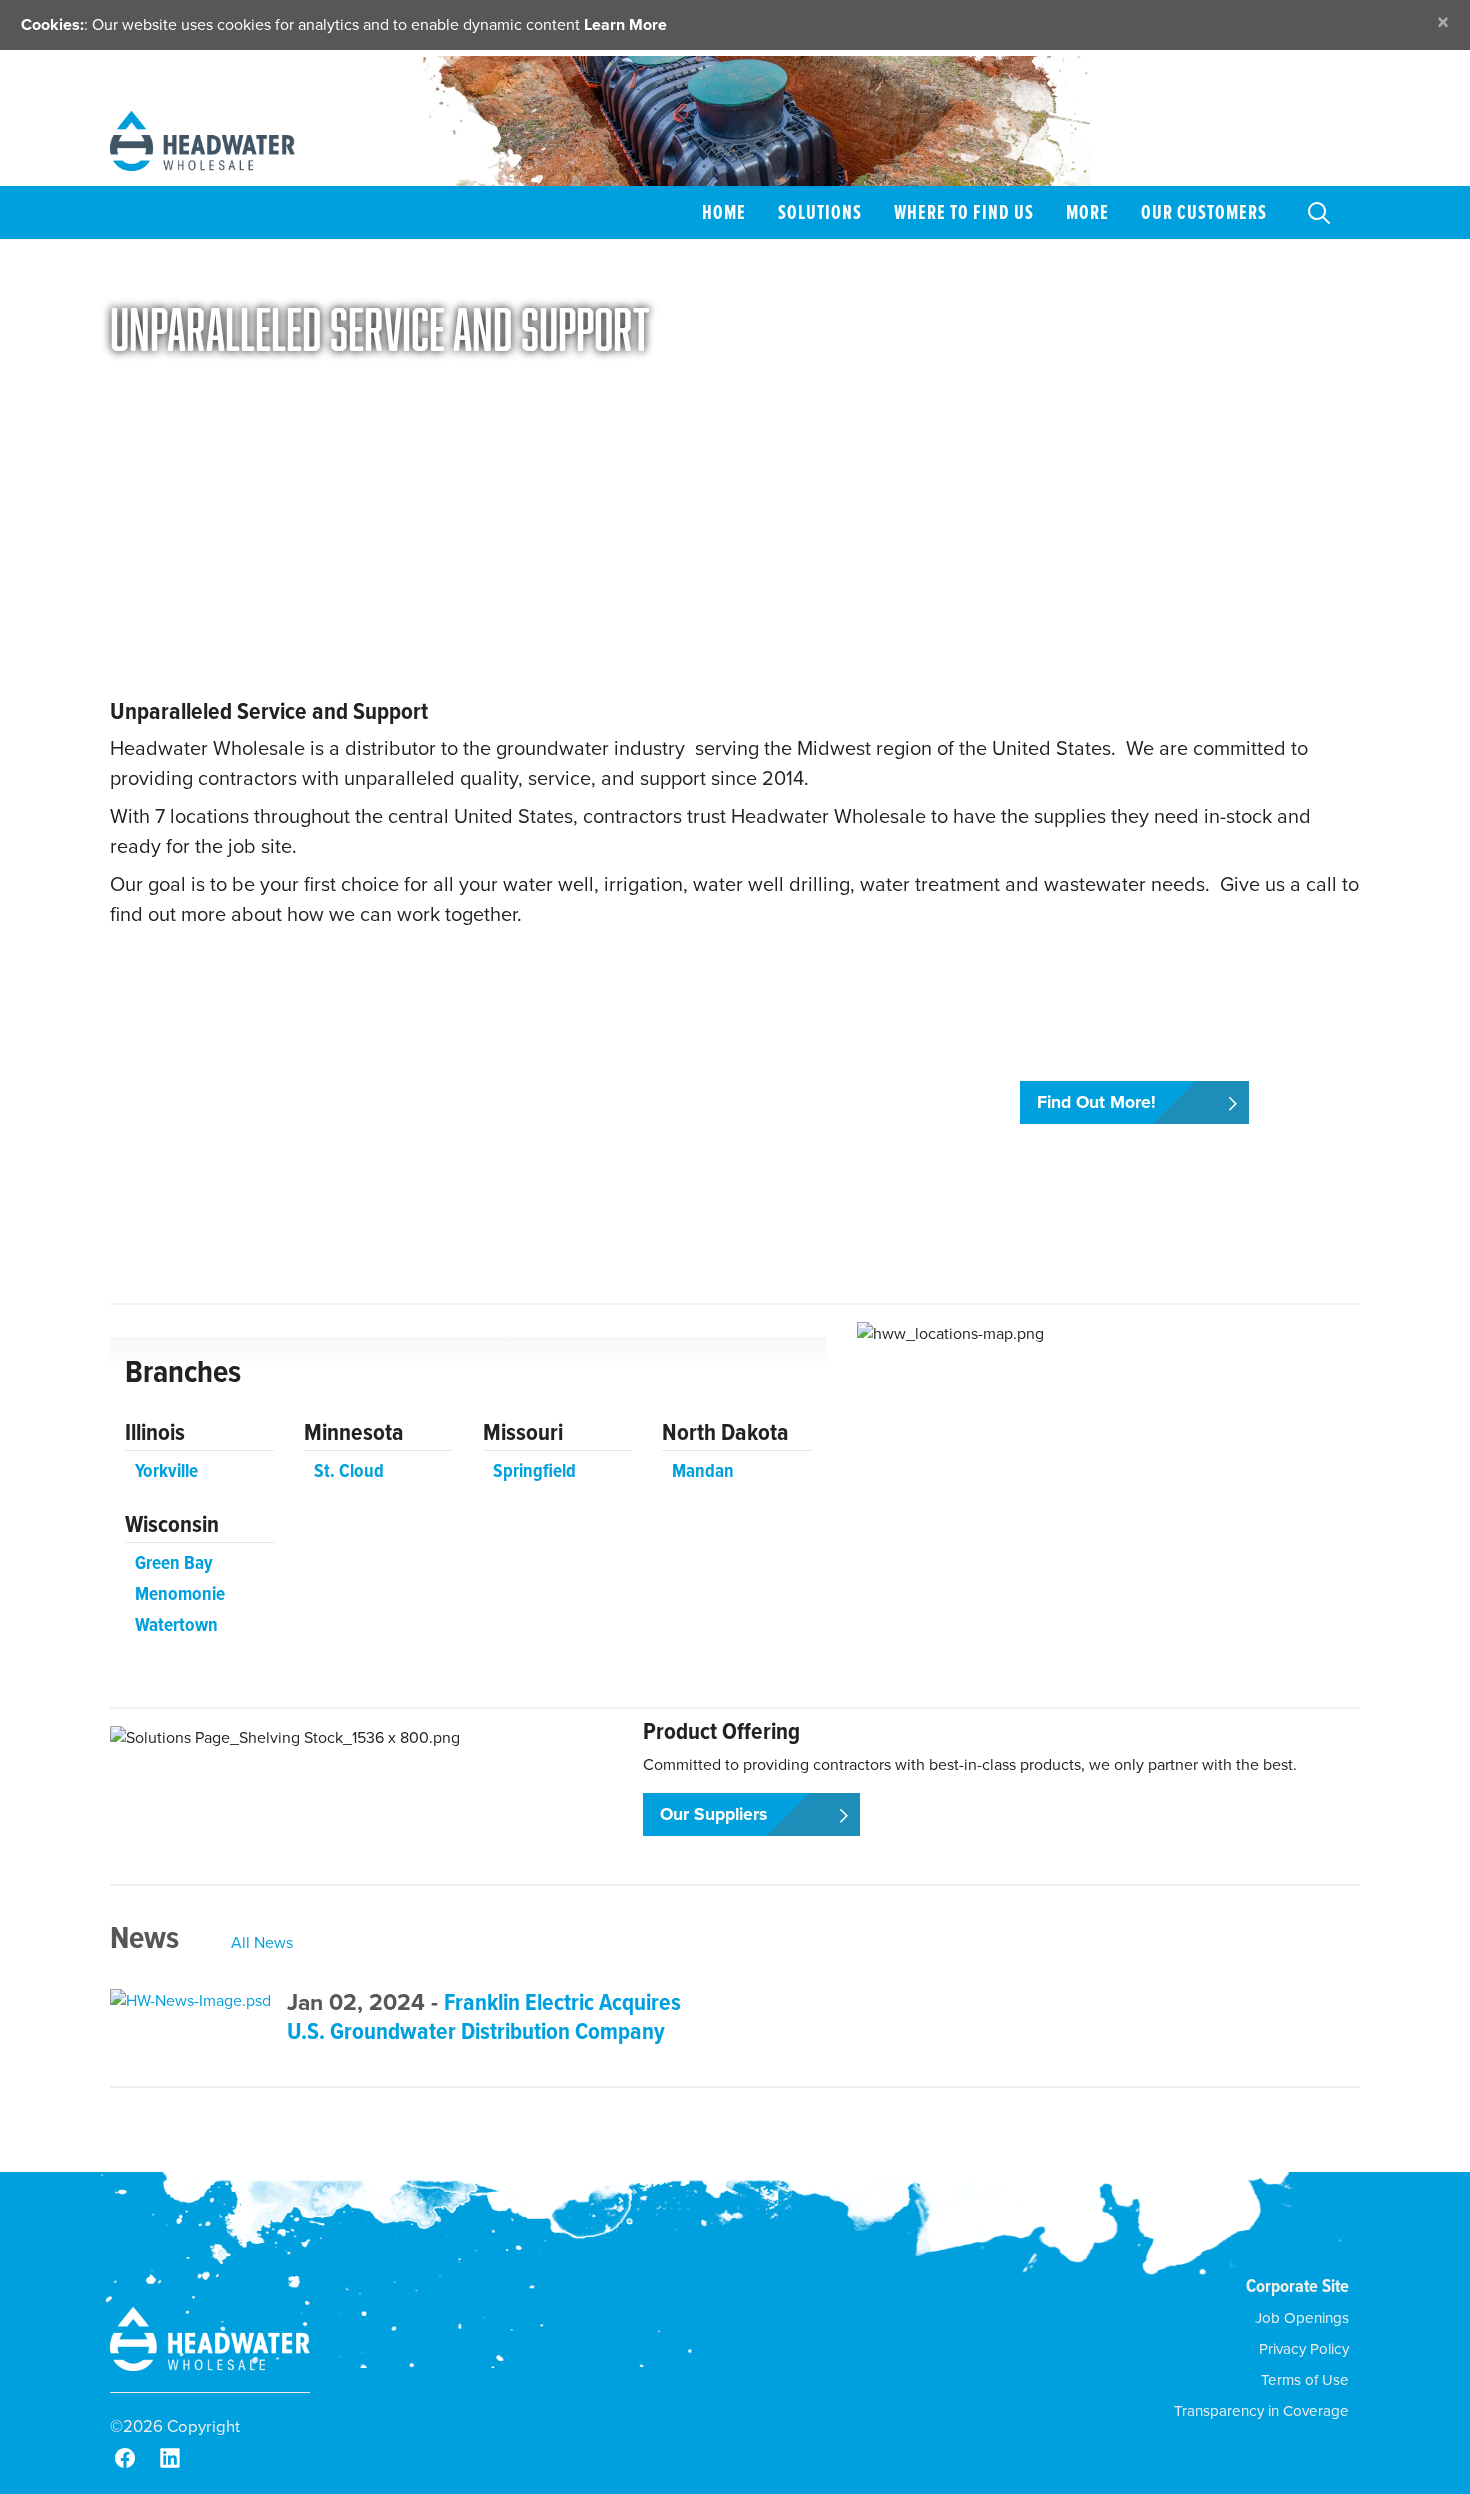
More (1087, 212)
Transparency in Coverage (1261, 2411)
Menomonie (180, 1593)
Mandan (703, 1470)
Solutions (820, 212)
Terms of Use (1305, 2380)
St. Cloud (349, 1470)
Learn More (625, 24)
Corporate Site (1297, 2285)
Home (724, 212)
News (144, 1937)
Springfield (534, 1470)
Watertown (176, 1624)
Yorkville (166, 1470)
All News (262, 1942)
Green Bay (174, 1562)
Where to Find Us (964, 212)
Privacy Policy (1304, 2349)
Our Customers (1204, 212)
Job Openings (1302, 2318)
